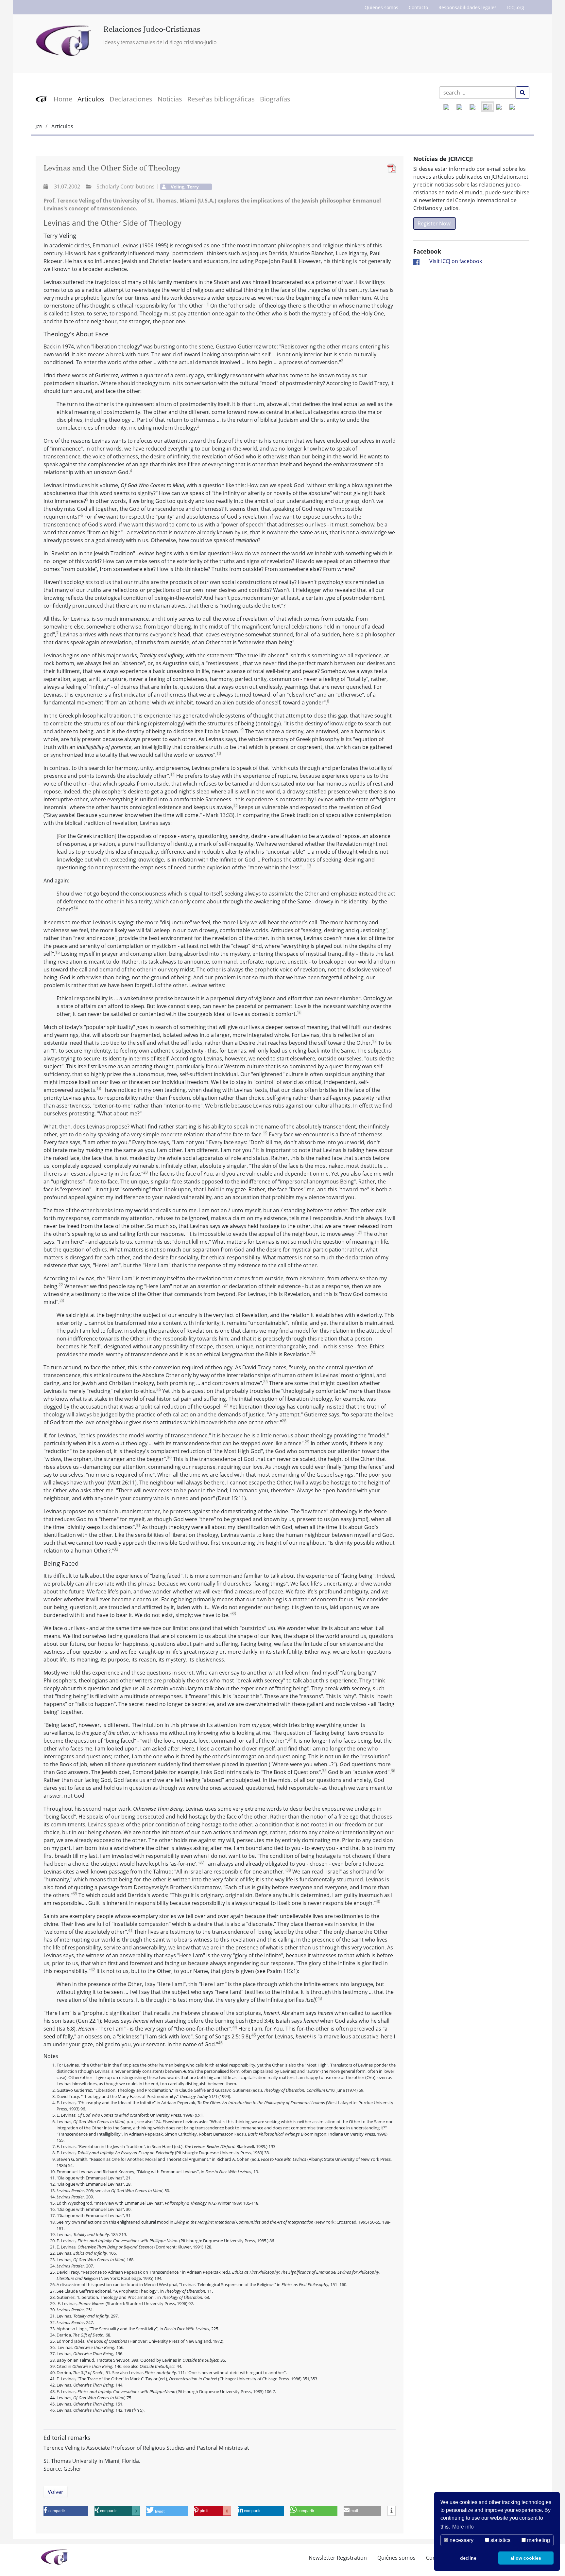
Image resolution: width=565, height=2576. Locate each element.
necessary (461, 2540)
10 (219, 753)
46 (220, 2043)
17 (374, 1041)
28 (284, 1421)
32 (116, 1549)
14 (76, 908)
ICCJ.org (516, 7)
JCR (39, 127)
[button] (66, 2511)
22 (61, 1285)
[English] (448, 107)
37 (202, 1862)
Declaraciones (131, 99)
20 (146, 1172)
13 (309, 866)
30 (169, 1457)
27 (226, 1405)
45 (254, 2035)
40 (378, 1901)
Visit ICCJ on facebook (456, 261)
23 (62, 1300)
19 (265, 1133)
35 (324, 1771)
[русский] (514, 107)
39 (75, 1894)
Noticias (170, 99)
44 (235, 2027)
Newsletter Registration (338, 2558)
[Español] (488, 107)
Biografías (275, 99)
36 (393, 1771)
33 (234, 1614)
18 (99, 1088)
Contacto (418, 7)
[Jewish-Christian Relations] (65, 41)
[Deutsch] (461, 107)
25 (265, 1382)
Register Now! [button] (435, 223)
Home (63, 99)
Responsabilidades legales (468, 7)
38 (289, 1870)
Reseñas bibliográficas (221, 99)
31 (138, 1526)
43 (320, 1998)
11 (173, 774)
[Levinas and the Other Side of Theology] (390, 168)
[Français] (501, 107)
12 (235, 806)
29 (307, 1442)
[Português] (474, 107)
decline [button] (468, 2558)
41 (130, 1930)
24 (313, 1353)
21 (360, 1232)
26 (159, 1389)
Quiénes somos (381, 7)
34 (290, 1739)
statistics (500, 2540)
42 (93, 1970)
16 (299, 1013)
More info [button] (463, 2527)
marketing (538, 2540)
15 (58, 952)
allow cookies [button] (526, 2558)
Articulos (91, 99)
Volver (56, 2492)
